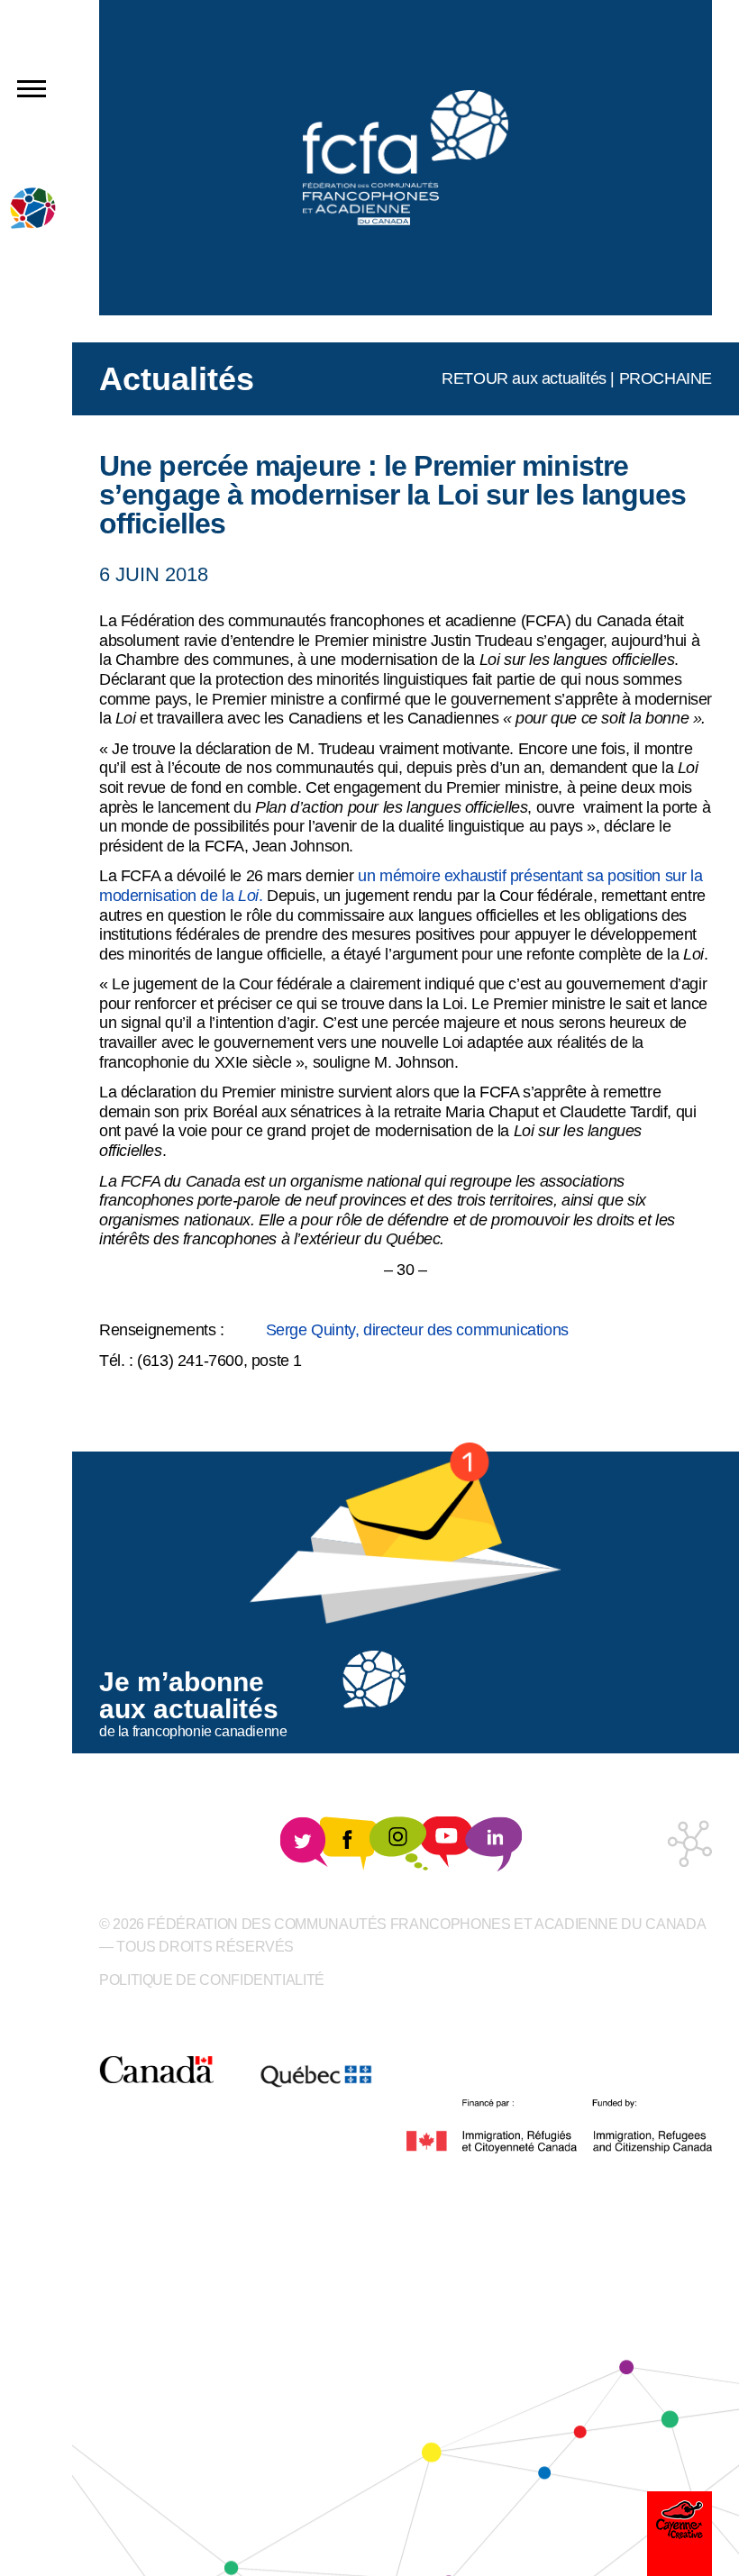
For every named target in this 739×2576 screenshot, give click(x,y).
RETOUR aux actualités (524, 378)
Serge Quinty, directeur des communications (412, 1330)
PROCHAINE (666, 378)
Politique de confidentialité (212, 1980)
